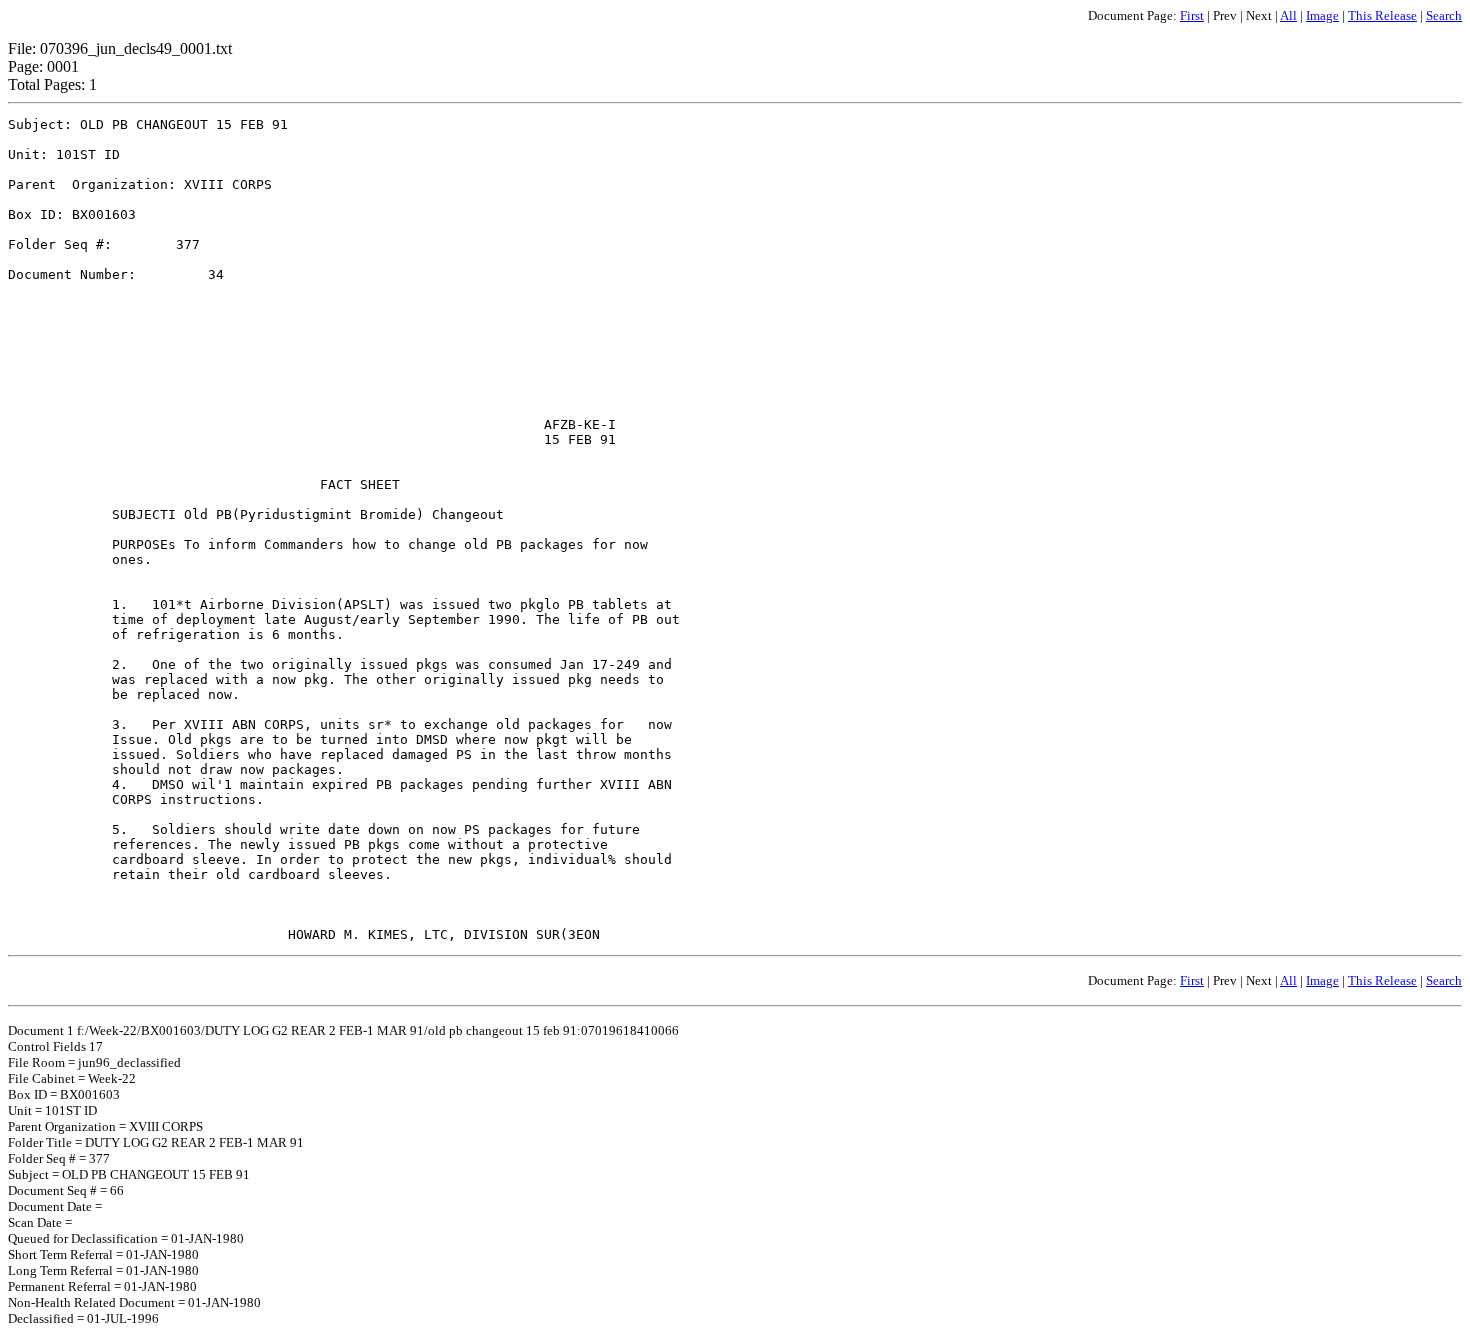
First (1192, 15)
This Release (1382, 15)
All (1288, 15)
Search (1444, 15)
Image (1322, 15)
